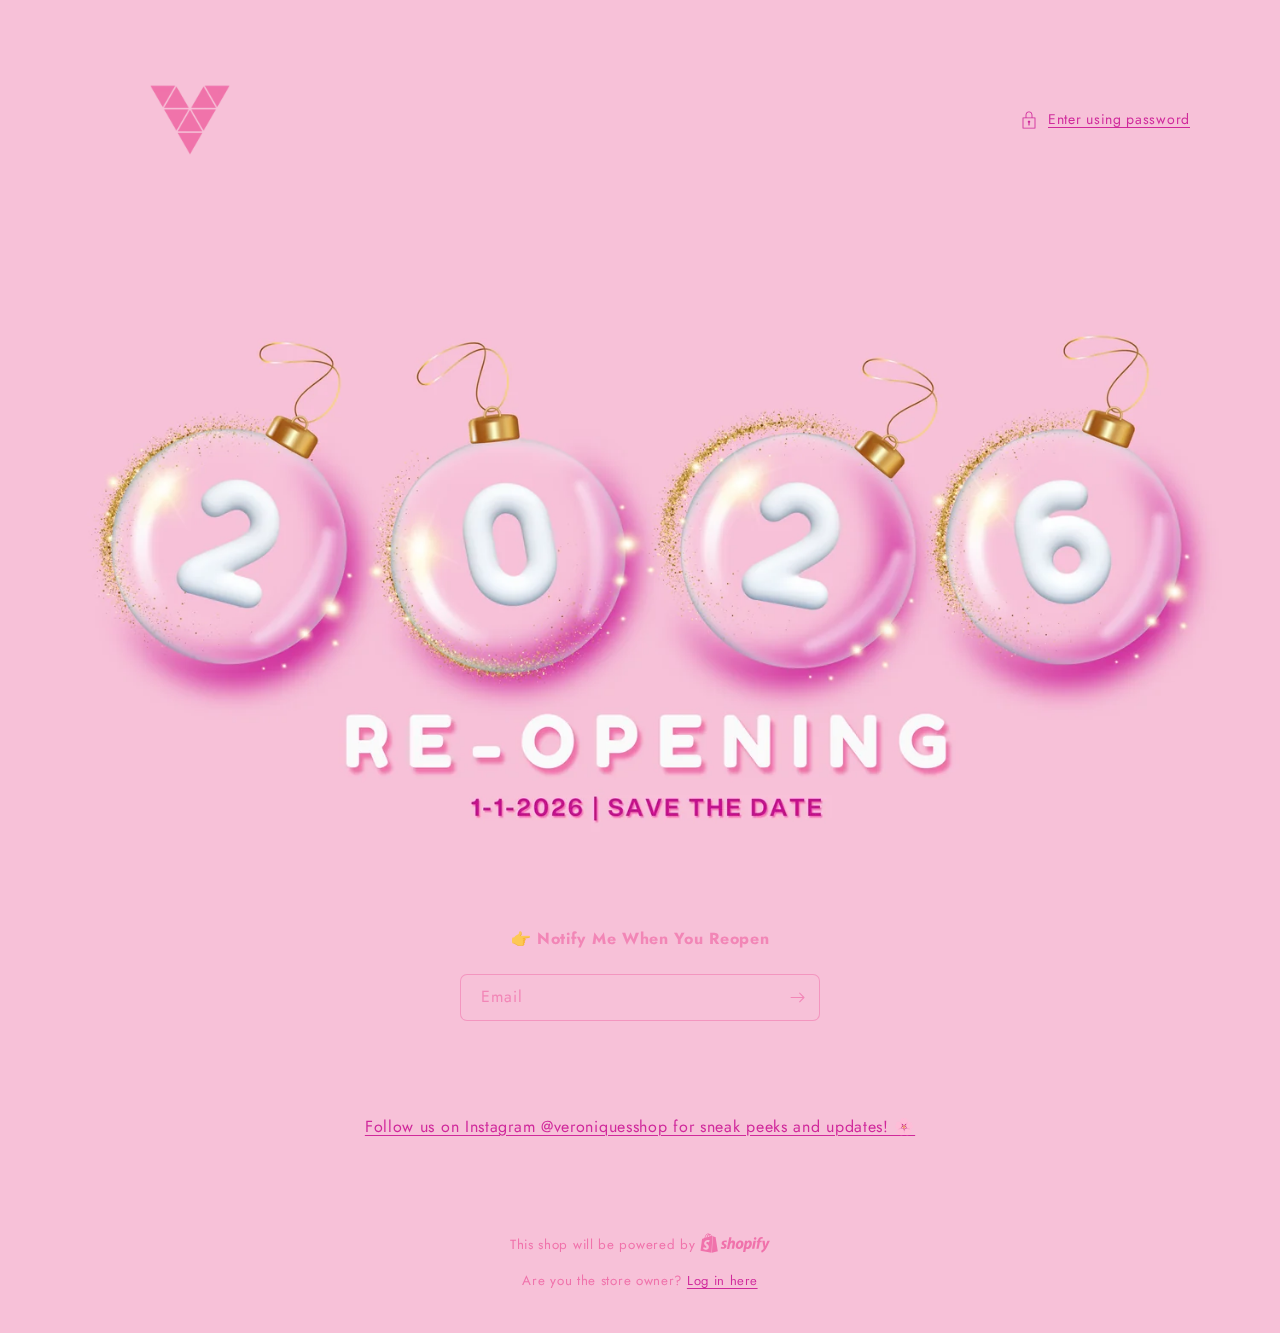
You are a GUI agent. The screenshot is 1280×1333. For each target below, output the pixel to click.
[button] (1105, 119)
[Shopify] (735, 1244)
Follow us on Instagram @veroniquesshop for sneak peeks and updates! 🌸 (640, 1126)
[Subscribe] (797, 997)
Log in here (722, 1280)
